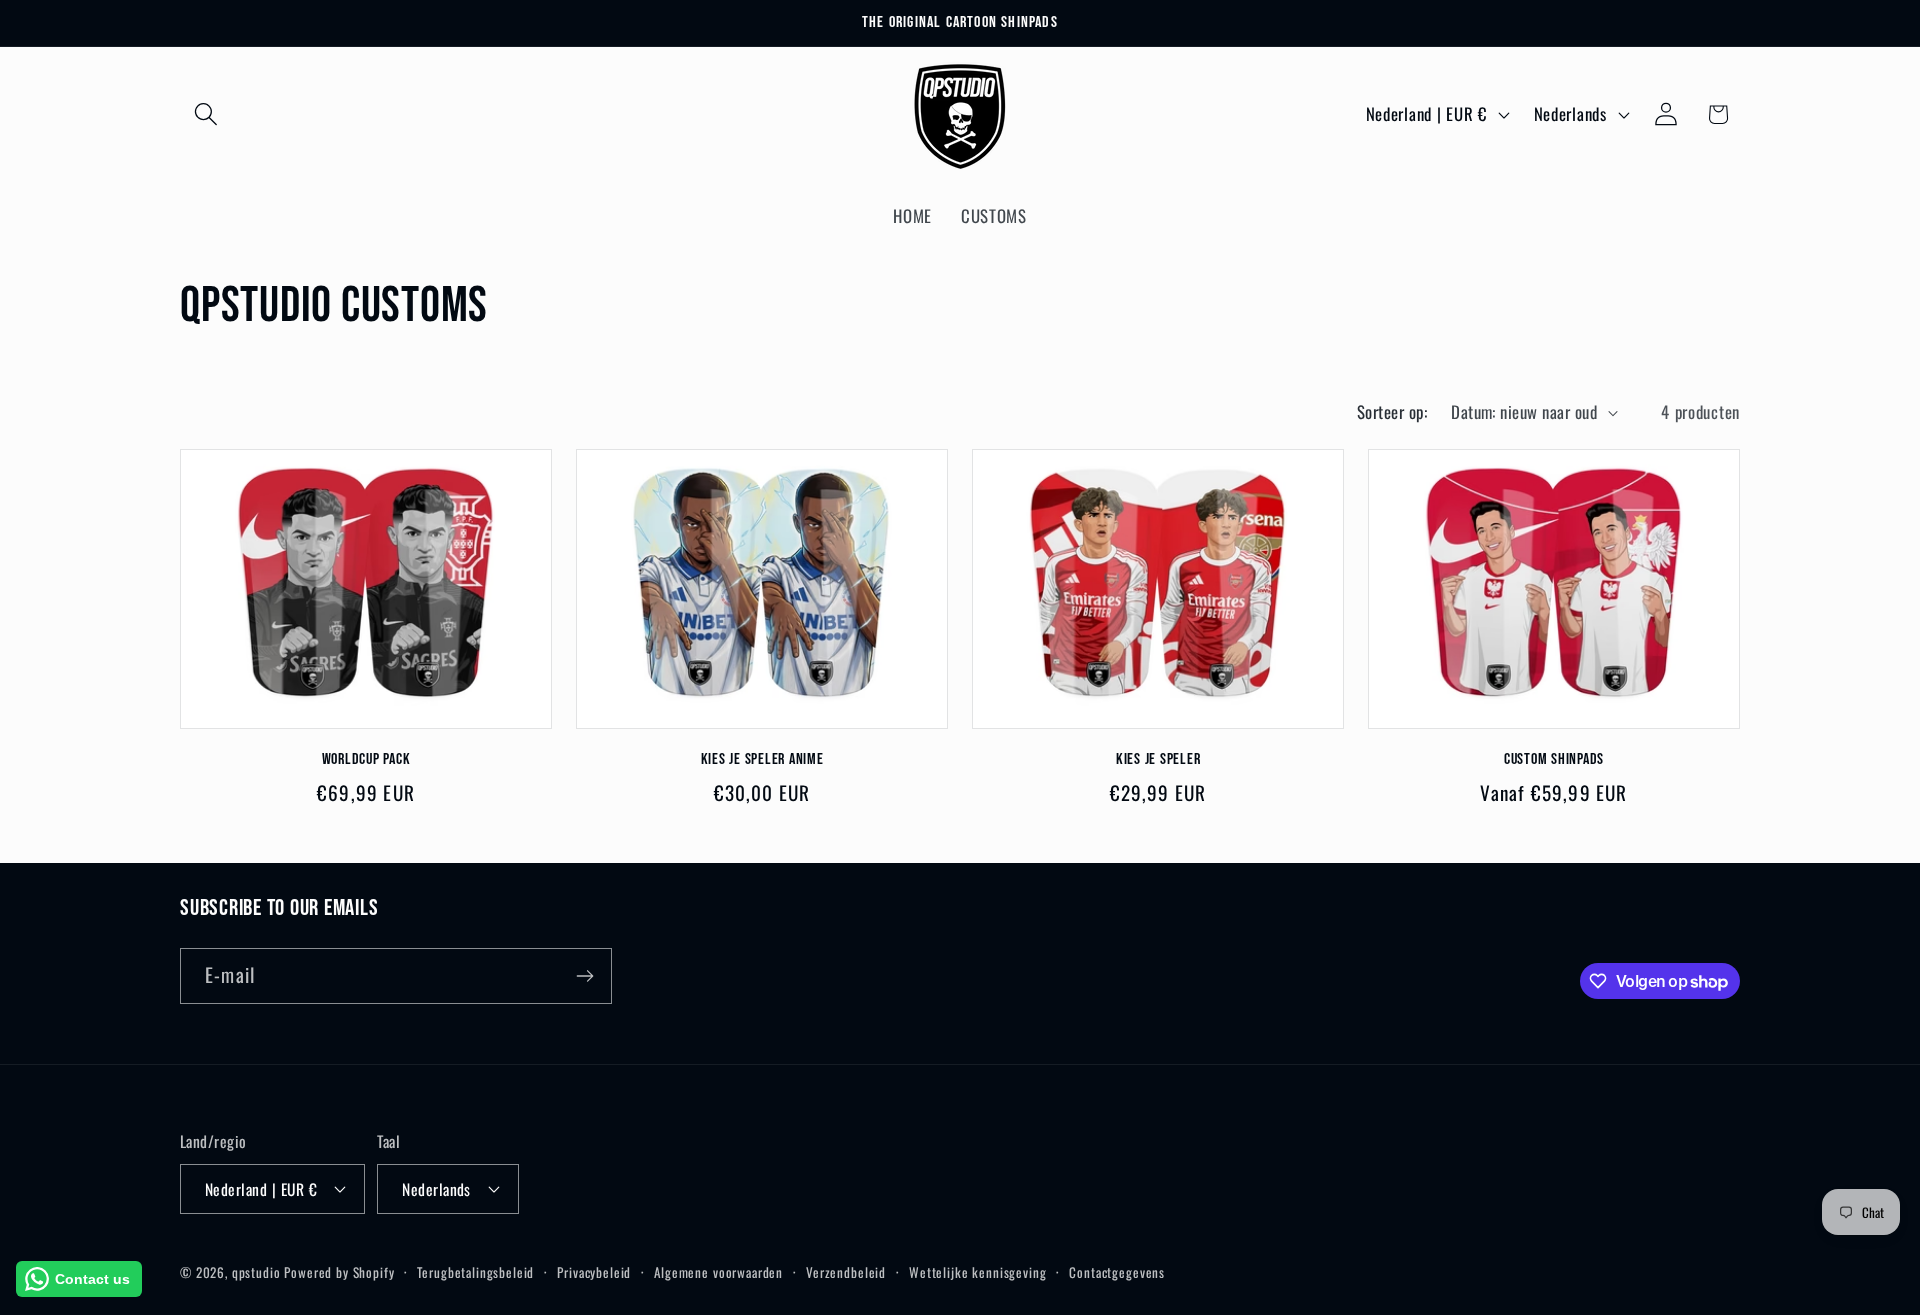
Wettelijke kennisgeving (977, 1271)
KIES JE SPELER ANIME (762, 759)
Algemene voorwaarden (718, 1271)
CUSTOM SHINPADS (1554, 759)
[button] (206, 114)
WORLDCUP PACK (366, 759)
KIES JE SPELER (1158, 759)
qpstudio (256, 1271)
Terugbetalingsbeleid (475, 1271)
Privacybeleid (594, 1271)
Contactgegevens (1117, 1271)
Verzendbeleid (846, 1271)
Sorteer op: (1392, 411)
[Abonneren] (584, 976)
